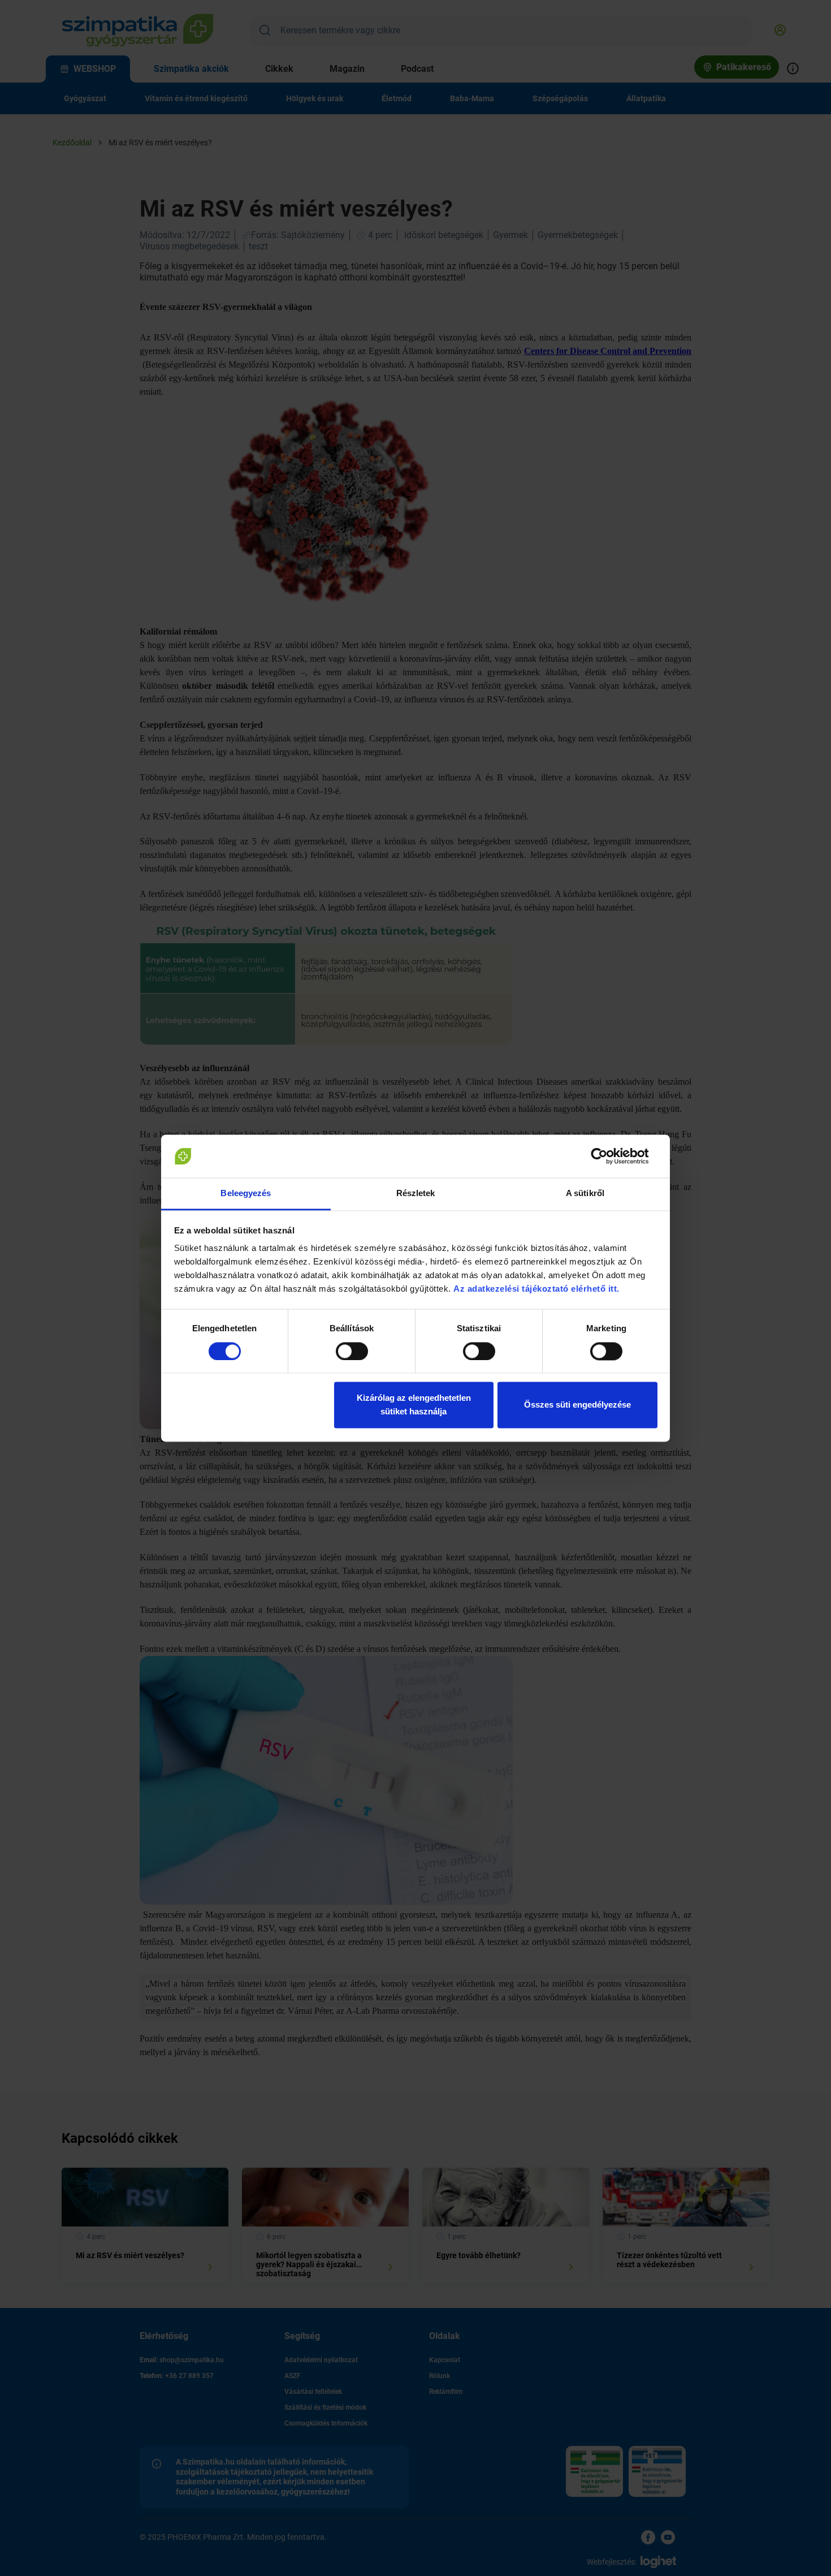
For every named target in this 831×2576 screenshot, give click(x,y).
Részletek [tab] (416, 1194)
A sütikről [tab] (585, 1194)
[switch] (352, 1351)
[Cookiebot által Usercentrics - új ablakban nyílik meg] (608, 1156)
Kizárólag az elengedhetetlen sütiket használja (414, 1405)
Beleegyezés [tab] (246, 1194)
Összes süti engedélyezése (577, 1405)
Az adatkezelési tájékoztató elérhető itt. (538, 1289)
